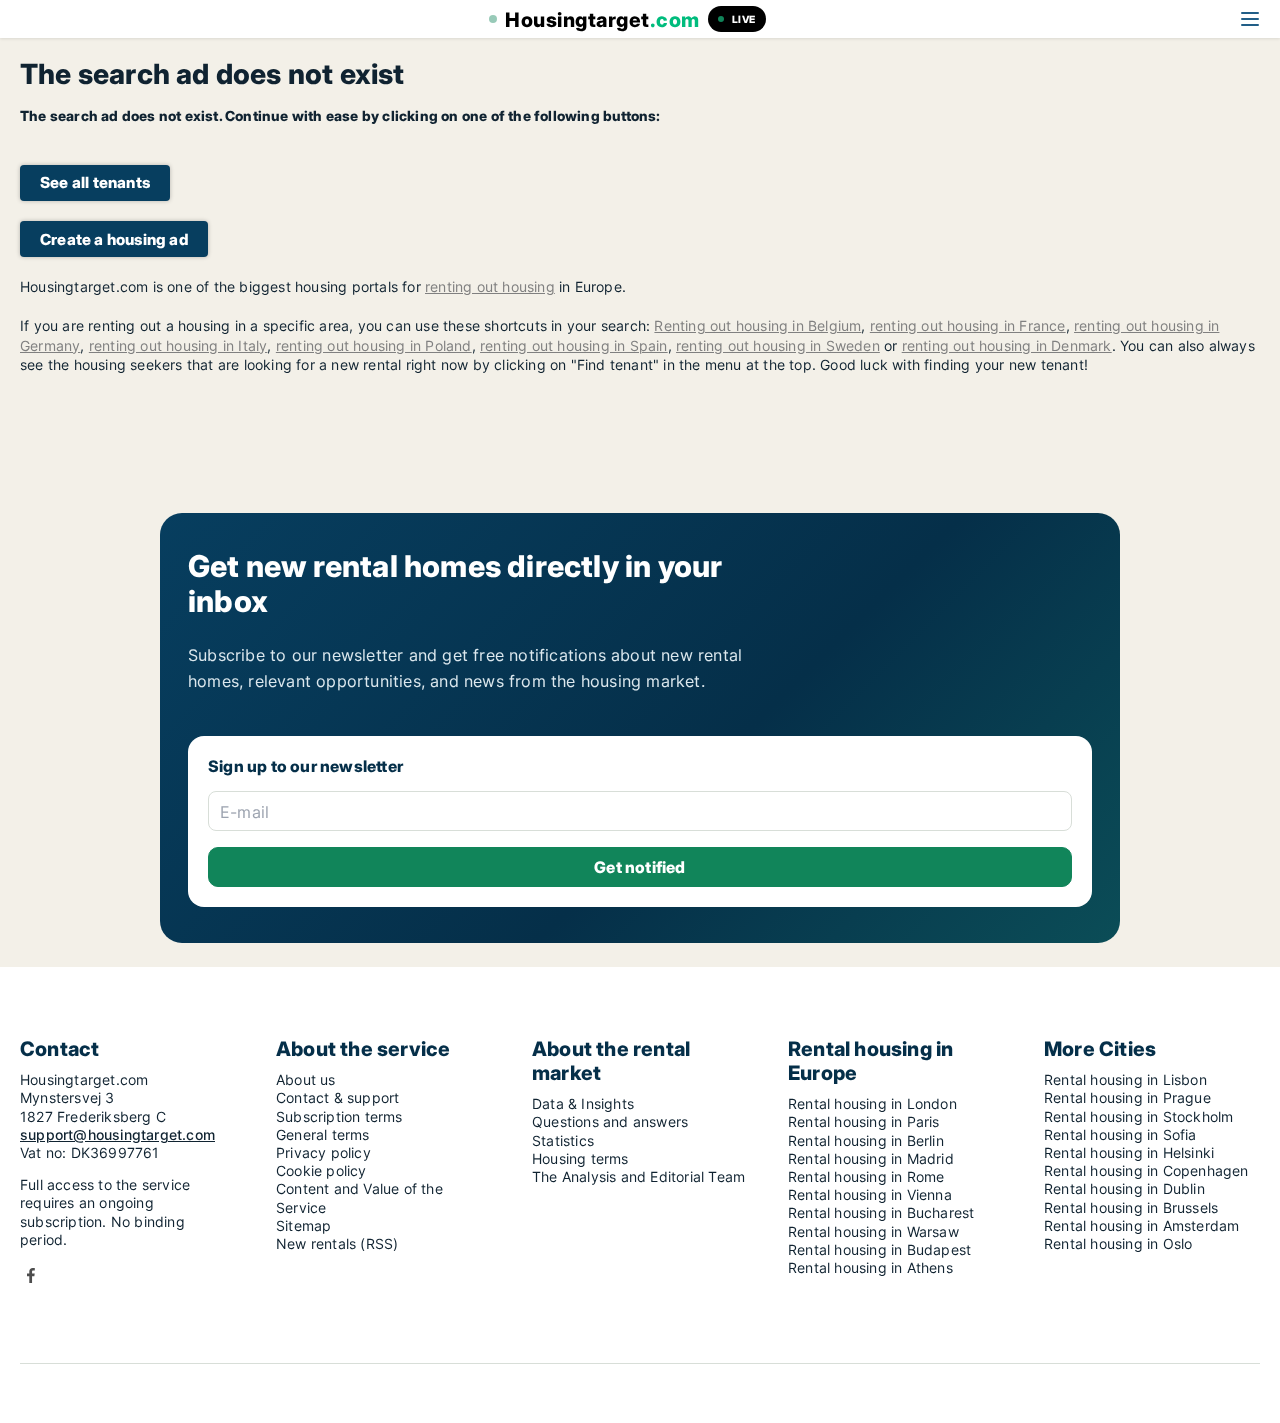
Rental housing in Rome (866, 1176)
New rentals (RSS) (337, 1243)
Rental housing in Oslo (1118, 1243)
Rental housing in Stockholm (1138, 1116)
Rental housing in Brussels (1131, 1207)
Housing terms (580, 1158)
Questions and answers (610, 1121)
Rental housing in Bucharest (881, 1212)
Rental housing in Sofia (1120, 1134)
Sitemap (303, 1225)
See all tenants (95, 182)
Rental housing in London (872, 1103)
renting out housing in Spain (574, 345)
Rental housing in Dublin (1124, 1188)
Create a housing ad (114, 239)
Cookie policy (321, 1170)
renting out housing (490, 286)
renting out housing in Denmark (1007, 345)
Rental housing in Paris (864, 1121)
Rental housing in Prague (1127, 1097)
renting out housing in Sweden (778, 345)
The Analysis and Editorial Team (638, 1176)
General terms (323, 1134)
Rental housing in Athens (870, 1267)
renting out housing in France (968, 325)
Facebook (31, 1275)
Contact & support (337, 1097)
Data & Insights (583, 1103)
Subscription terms (339, 1116)
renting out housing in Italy (178, 345)
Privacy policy (323, 1152)
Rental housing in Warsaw (873, 1231)
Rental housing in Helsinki (1129, 1152)
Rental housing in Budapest (879, 1249)
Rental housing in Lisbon (1125, 1079)
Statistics (563, 1140)
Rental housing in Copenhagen (1146, 1170)
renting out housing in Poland (374, 345)
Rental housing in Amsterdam (1141, 1225)
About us (306, 1079)
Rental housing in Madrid (871, 1158)
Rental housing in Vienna (870, 1194)
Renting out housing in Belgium (757, 325)
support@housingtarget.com (117, 1134)
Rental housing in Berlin (866, 1140)
